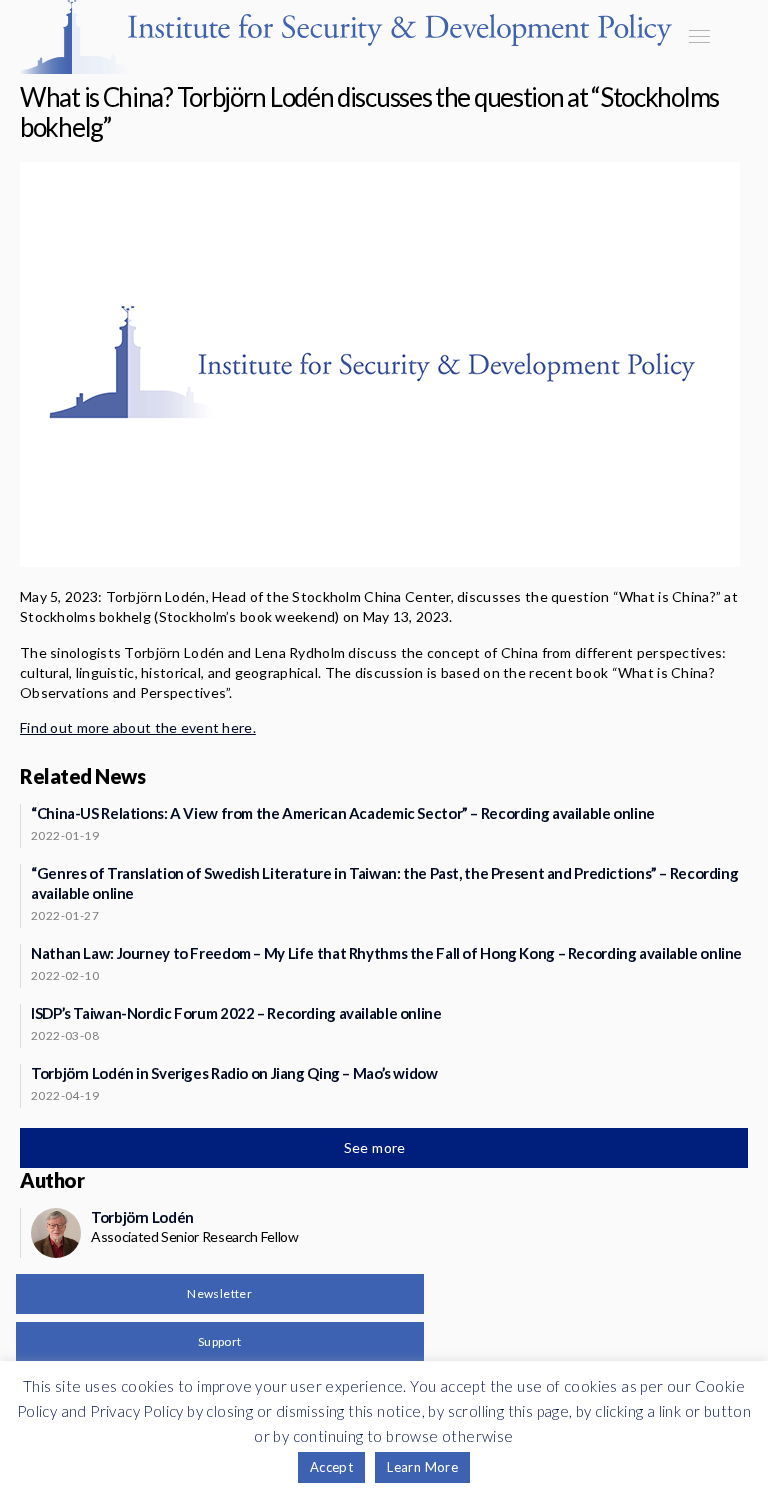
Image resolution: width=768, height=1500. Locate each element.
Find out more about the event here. (138, 727)
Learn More (422, 1467)
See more (377, 1147)
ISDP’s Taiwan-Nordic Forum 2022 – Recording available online (236, 1013)
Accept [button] (331, 1467)
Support (220, 1341)
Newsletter (219, 1293)
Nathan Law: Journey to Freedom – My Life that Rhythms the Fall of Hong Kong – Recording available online (386, 953)
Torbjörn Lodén (142, 1217)
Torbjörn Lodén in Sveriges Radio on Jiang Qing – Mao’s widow (234, 1073)
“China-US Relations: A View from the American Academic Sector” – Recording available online (343, 813)
